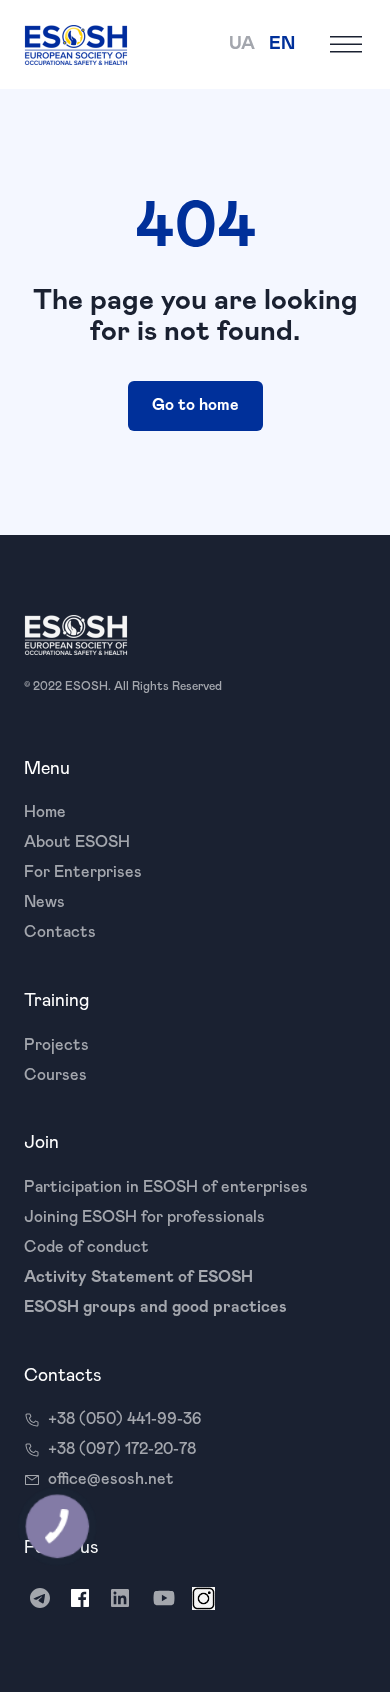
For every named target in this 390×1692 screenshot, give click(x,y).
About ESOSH (77, 842)
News (44, 902)
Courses (55, 1075)
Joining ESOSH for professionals (144, 1217)
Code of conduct (86, 1247)
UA (242, 44)
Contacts (60, 932)
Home (45, 812)
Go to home (195, 405)
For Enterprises (83, 872)
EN (282, 44)
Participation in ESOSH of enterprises (166, 1187)
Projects (56, 1045)
